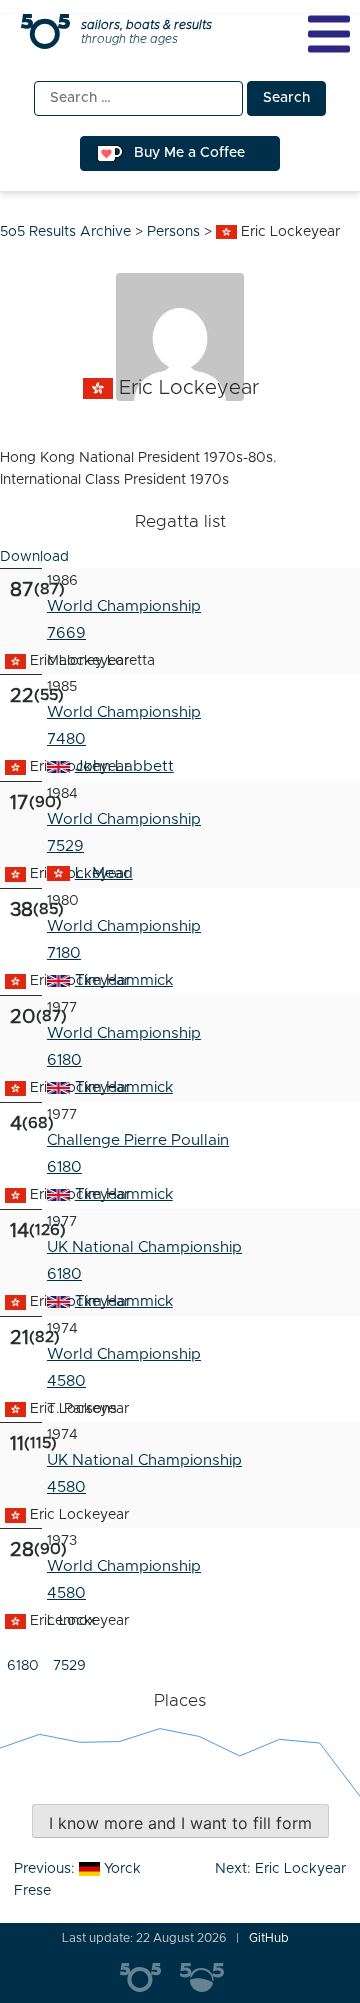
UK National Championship (144, 1247)
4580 (66, 1381)
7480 (66, 739)
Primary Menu (329, 34)
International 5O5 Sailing (150, 1978)
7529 (65, 846)
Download (34, 557)
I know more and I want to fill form (180, 1823)
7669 (66, 633)
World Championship (124, 606)
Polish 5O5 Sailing (210, 1978)
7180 (64, 953)
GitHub (269, 1938)
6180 (64, 1167)
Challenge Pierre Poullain (138, 1140)
